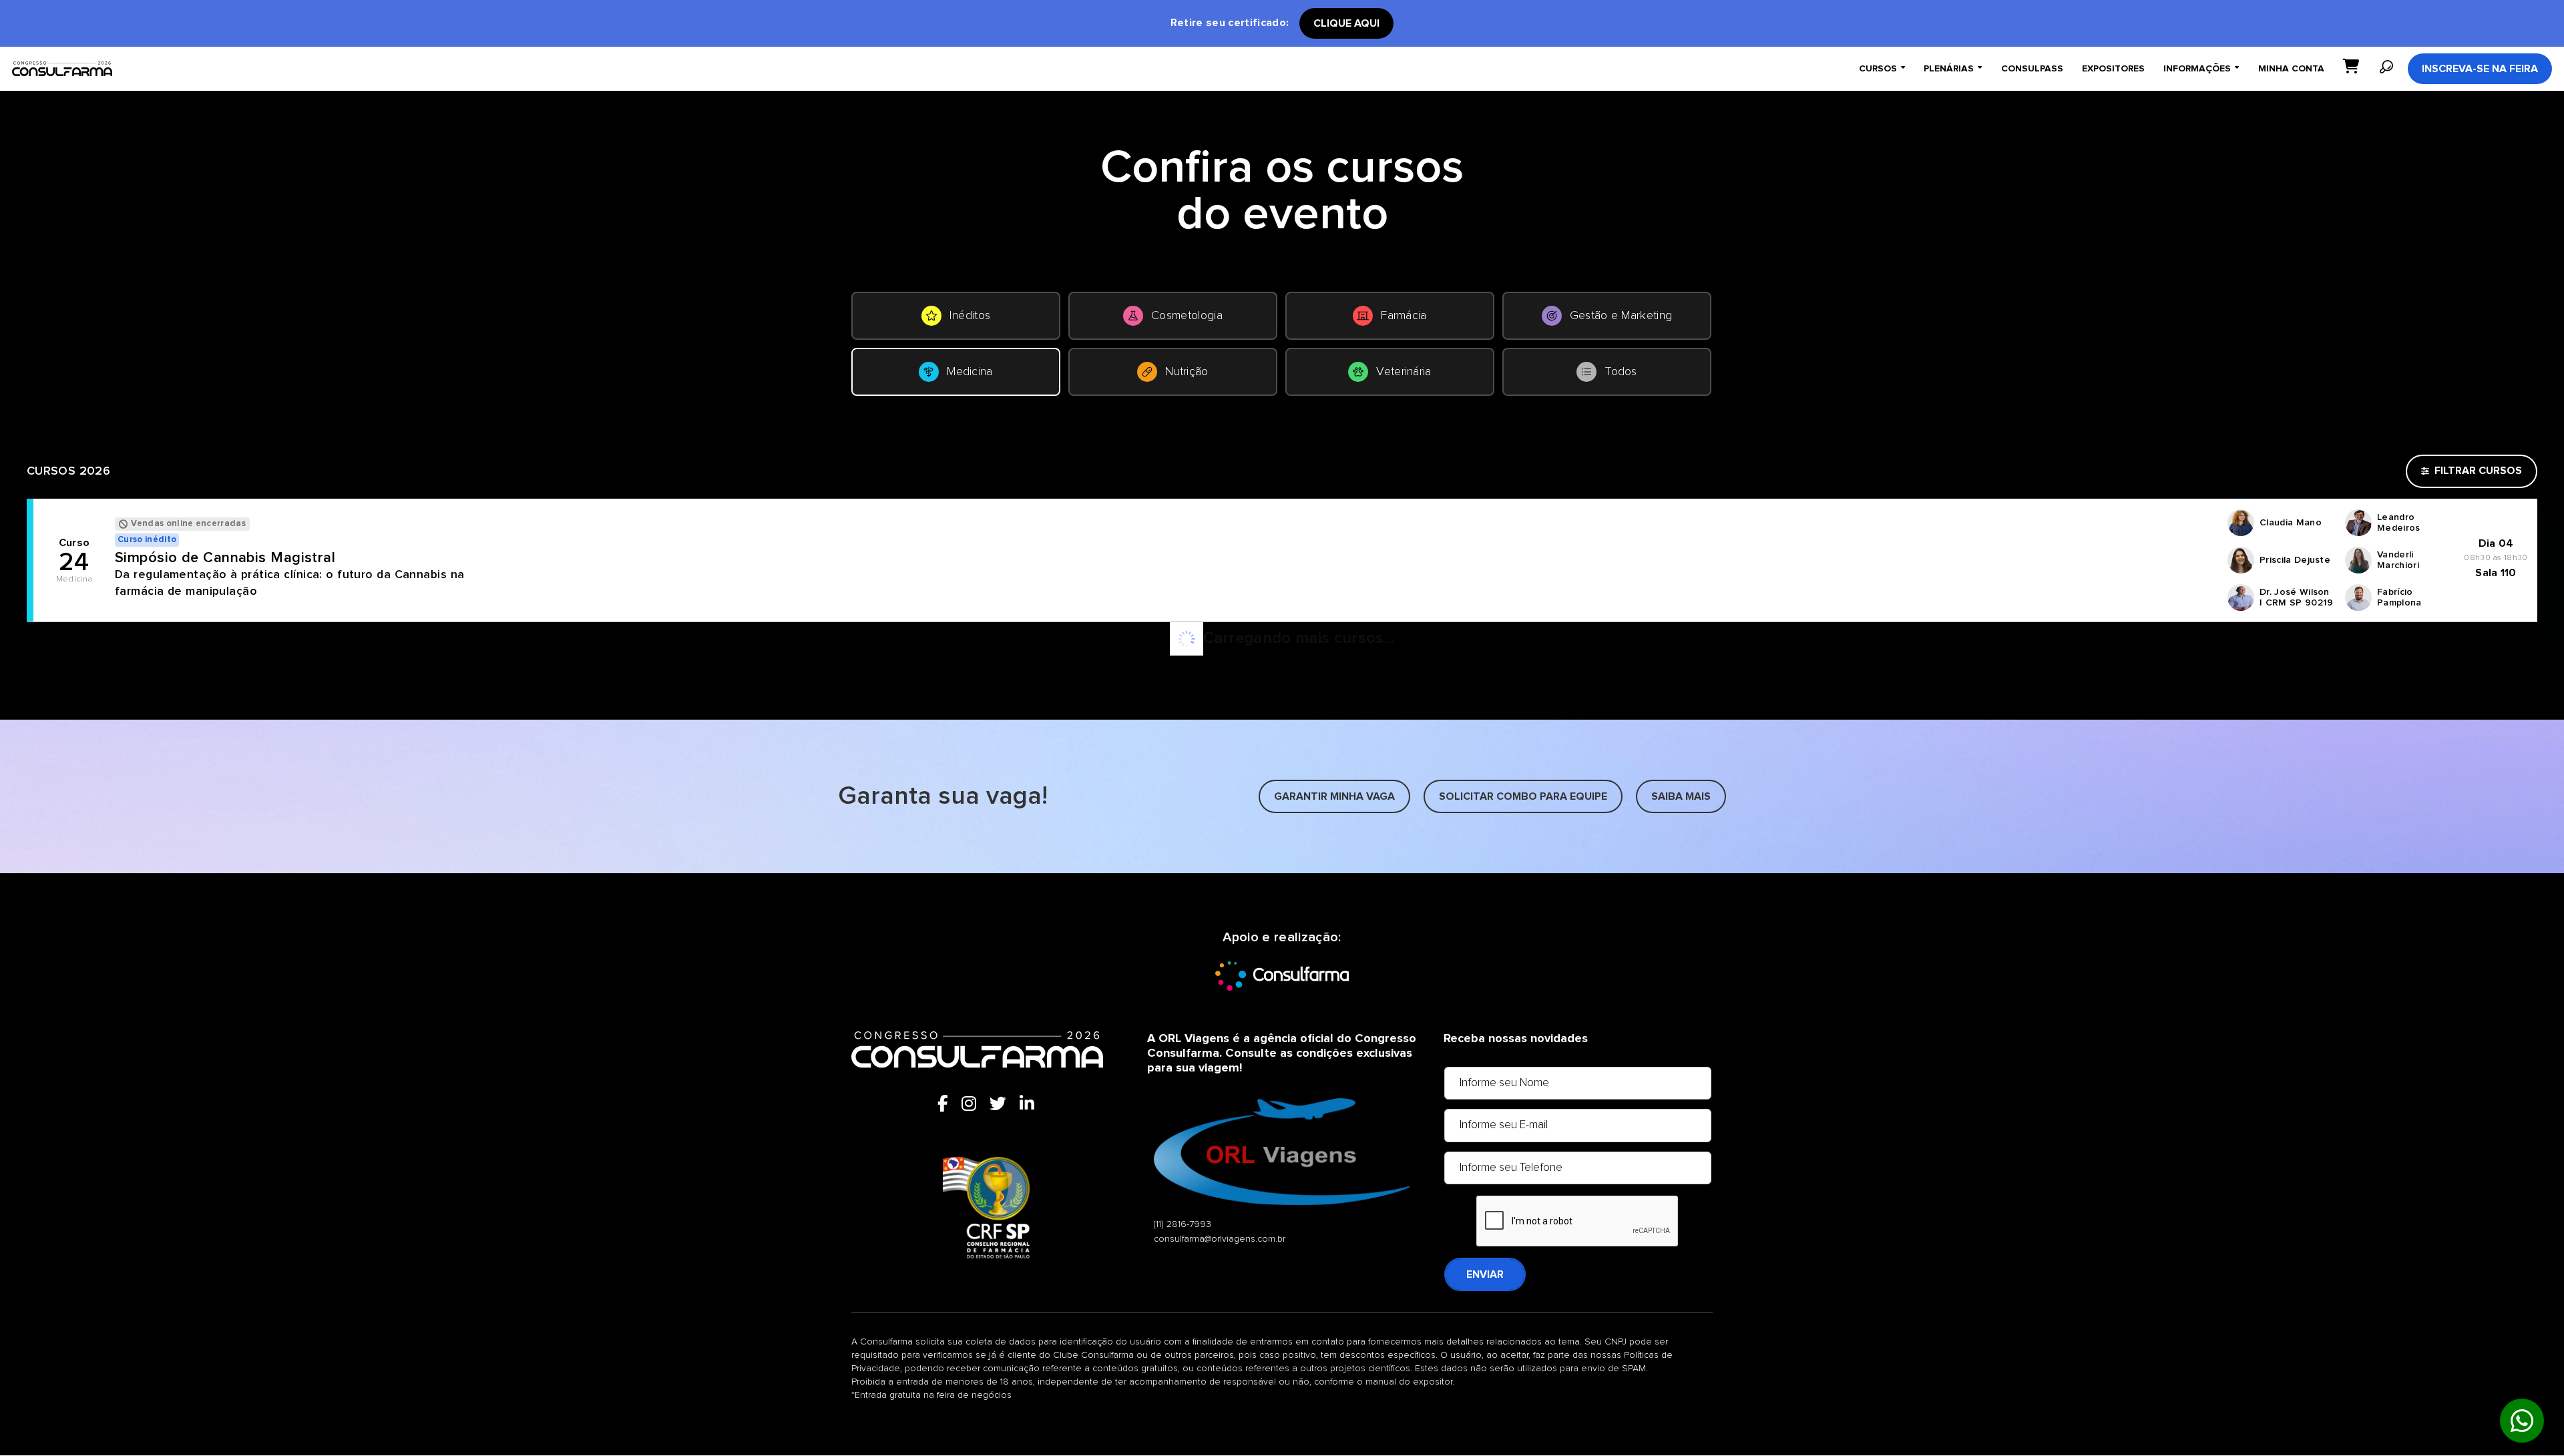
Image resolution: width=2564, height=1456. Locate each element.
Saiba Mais (1681, 796)
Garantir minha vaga (1334, 796)
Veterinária (1404, 372)
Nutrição (1187, 372)
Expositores (2113, 69)
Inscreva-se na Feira (2480, 69)
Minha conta (2291, 69)
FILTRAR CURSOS (2478, 471)
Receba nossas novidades (1516, 1039)
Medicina (970, 372)
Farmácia (1404, 316)
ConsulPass (2032, 69)
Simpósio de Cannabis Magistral (225, 558)
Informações (2201, 68)
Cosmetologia (1187, 316)
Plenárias (1953, 68)
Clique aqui (1346, 23)
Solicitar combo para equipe (1523, 796)
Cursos (1882, 68)
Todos (1621, 372)
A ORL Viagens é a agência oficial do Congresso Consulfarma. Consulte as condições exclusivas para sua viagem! (1282, 1053)
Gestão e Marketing (1621, 316)
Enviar (1485, 1274)
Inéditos (970, 316)
